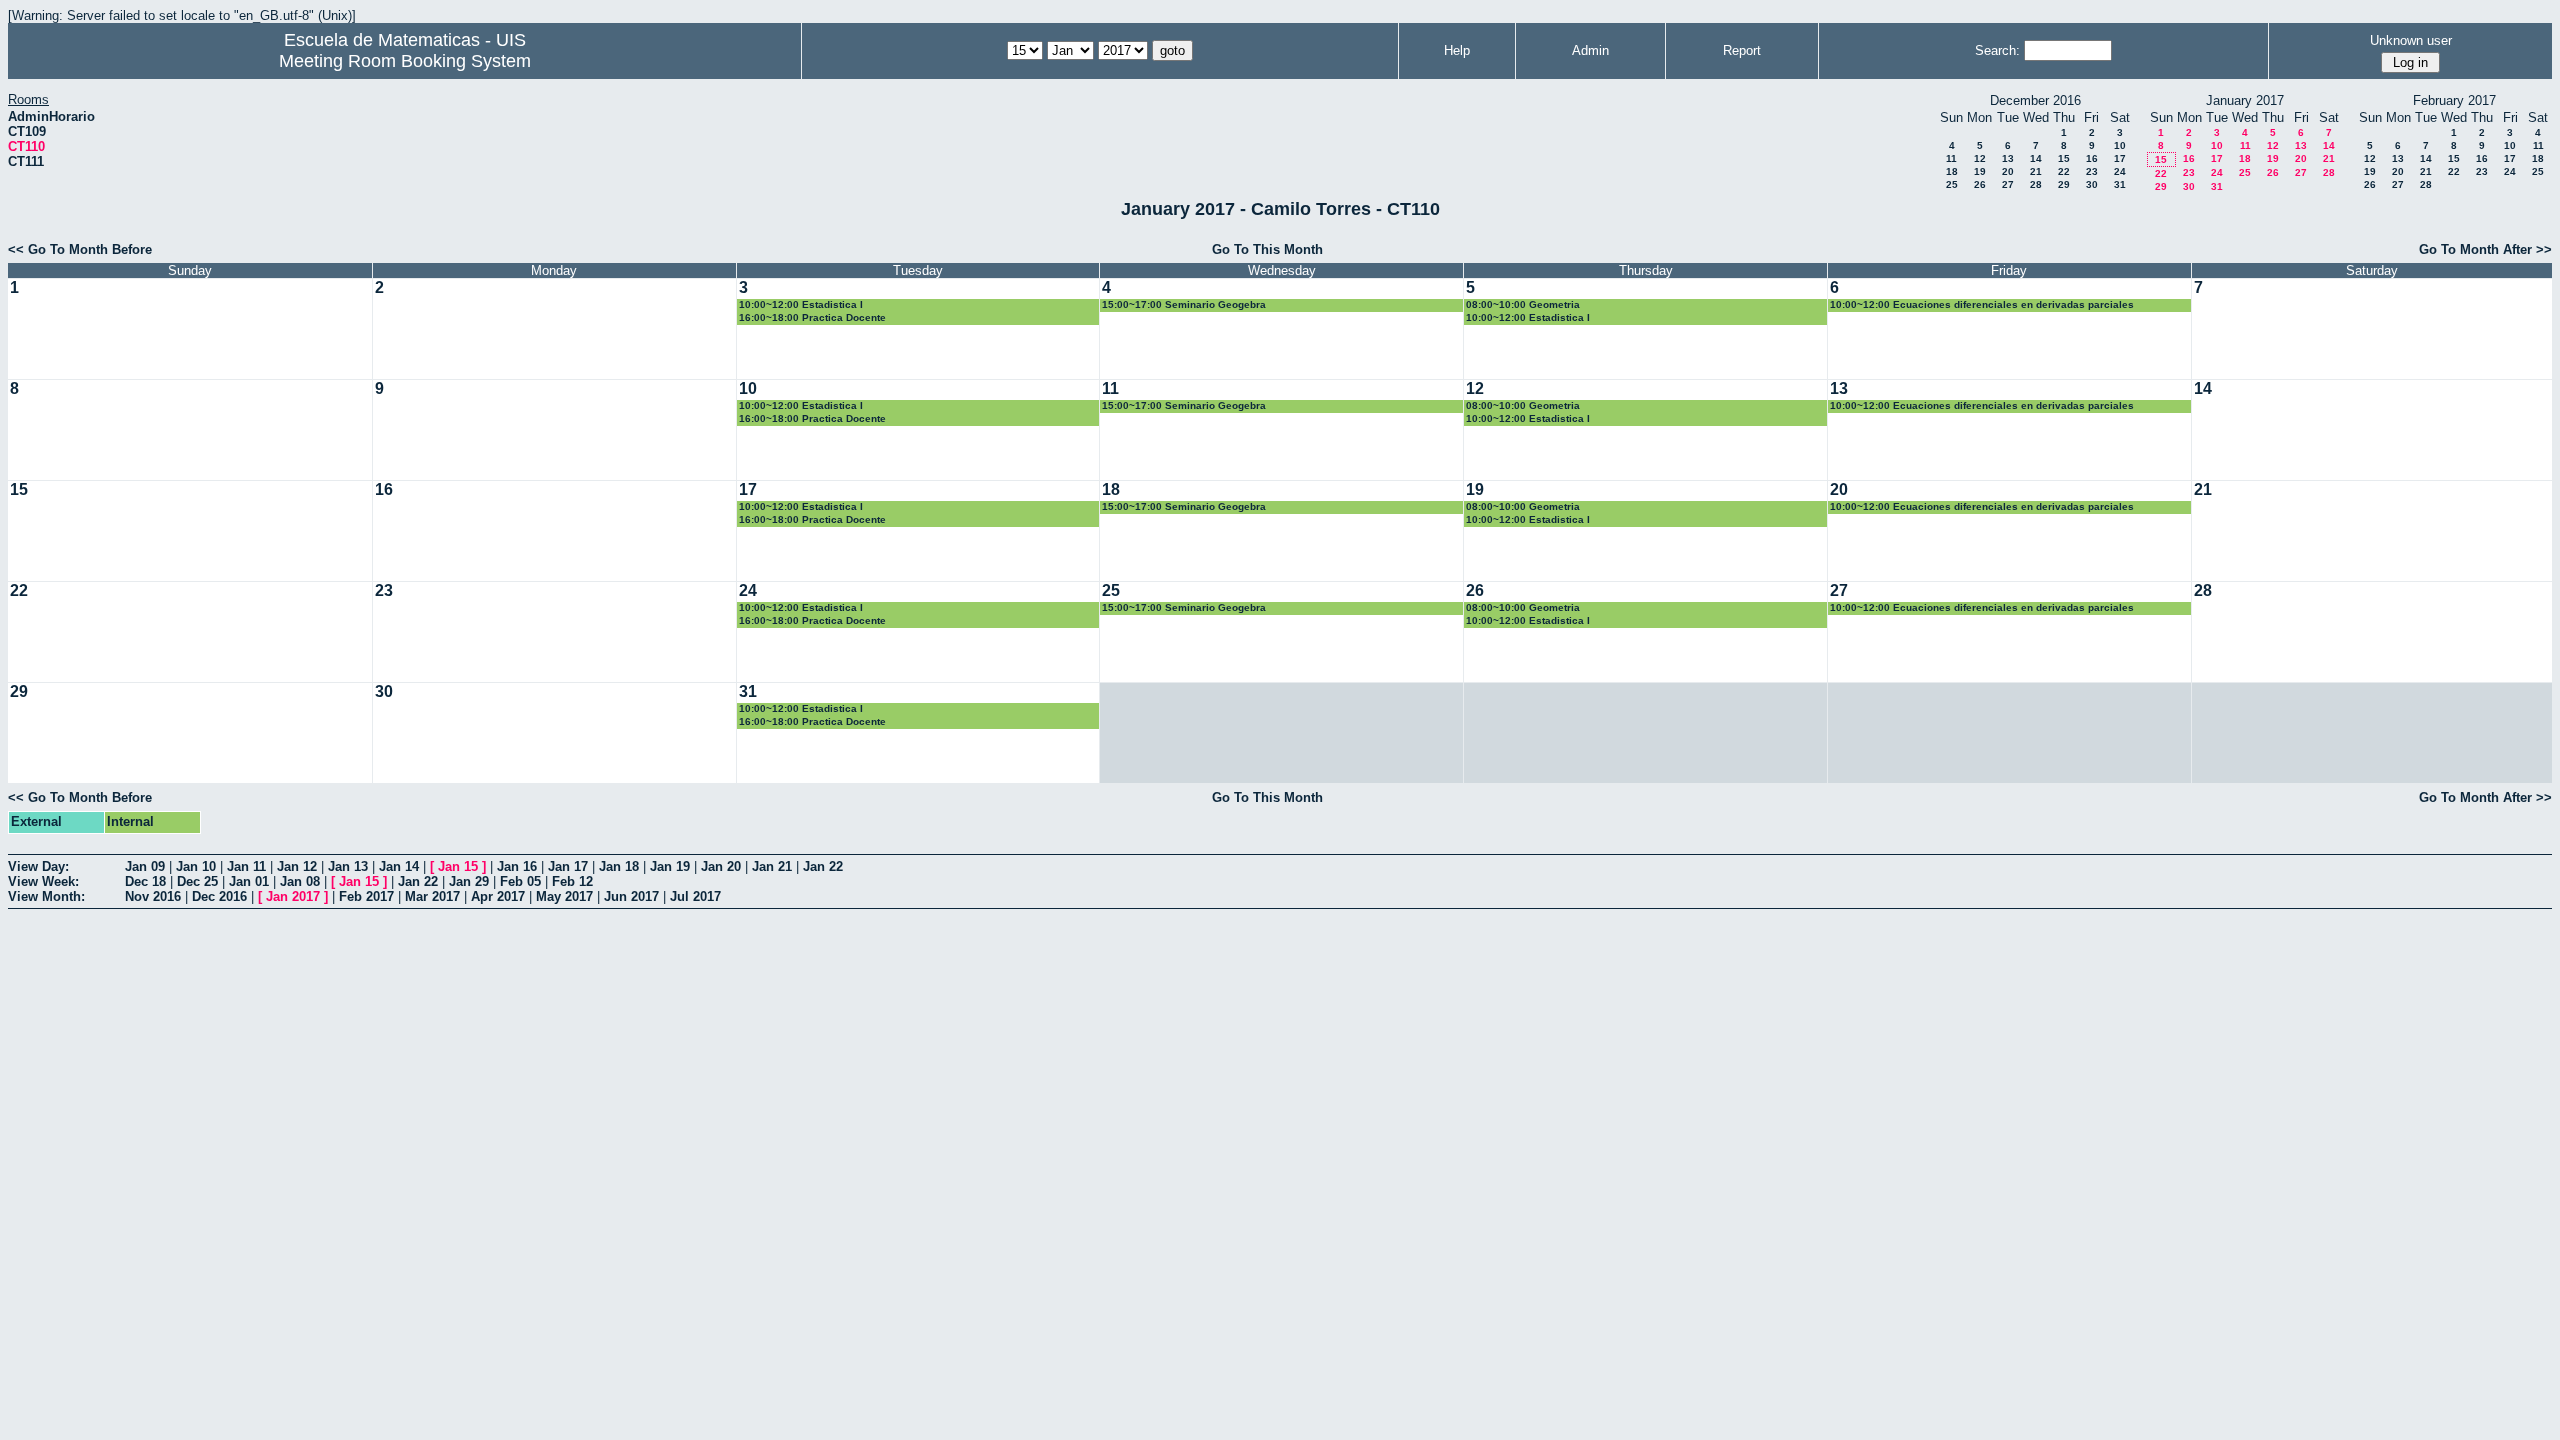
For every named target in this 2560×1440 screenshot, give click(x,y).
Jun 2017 (631, 896)
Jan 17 (568, 866)
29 (2064, 184)
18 (1952, 171)
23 (2092, 171)
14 (2036, 158)
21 (2036, 171)
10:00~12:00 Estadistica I (801, 304)
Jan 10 (196, 866)
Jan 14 (399, 866)
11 (1951, 158)
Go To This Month (1267, 249)
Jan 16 (517, 866)
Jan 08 (300, 881)
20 (2008, 171)
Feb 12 (572, 881)
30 (2092, 184)
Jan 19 (670, 866)
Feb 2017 (366, 896)
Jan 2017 (293, 896)
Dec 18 (145, 881)
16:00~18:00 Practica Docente (812, 317)
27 (2008, 184)
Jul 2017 (695, 896)
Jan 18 (619, 866)
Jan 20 (721, 866)
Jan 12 (297, 866)
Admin (1590, 50)
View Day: (38, 866)
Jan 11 (246, 866)
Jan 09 (145, 866)
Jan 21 (772, 866)
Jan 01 (249, 881)
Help (1457, 50)
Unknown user (2411, 40)
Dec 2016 (219, 896)
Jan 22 (823, 866)
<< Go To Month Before (80, 249)
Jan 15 (458, 866)
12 (1980, 158)
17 (2120, 158)
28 (2036, 184)
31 (2120, 184)
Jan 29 (469, 881)
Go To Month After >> (2485, 249)
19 (1980, 171)
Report (1742, 50)
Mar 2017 (432, 896)
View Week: (43, 881)
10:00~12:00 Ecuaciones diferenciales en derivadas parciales (1982, 304)
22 (2064, 171)
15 (2064, 158)
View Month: (46, 896)
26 (1980, 184)
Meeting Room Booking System (405, 61)
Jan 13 (348, 866)
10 (2120, 145)
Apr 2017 (498, 896)
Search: (1997, 50)
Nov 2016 (153, 896)
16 (2092, 158)
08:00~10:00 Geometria (1523, 304)
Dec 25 (197, 881)
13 (2008, 158)
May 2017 (564, 896)
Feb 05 (520, 881)
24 (2120, 171)
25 (1952, 184)
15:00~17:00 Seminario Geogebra (1184, 304)
